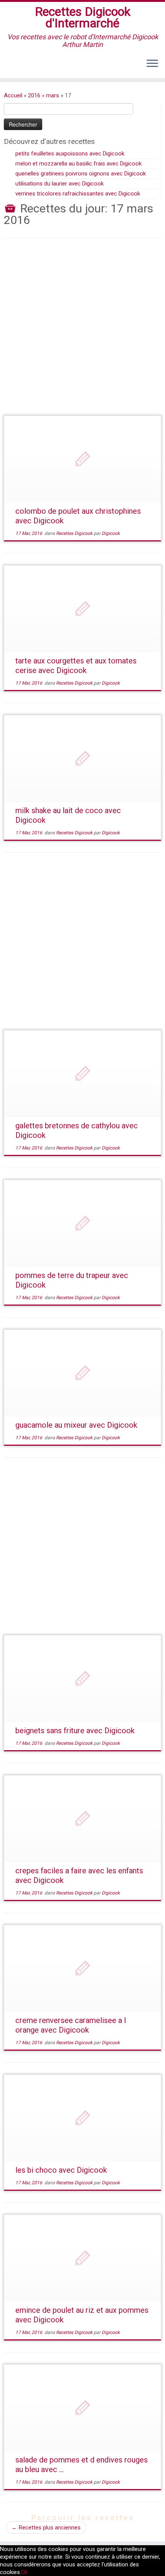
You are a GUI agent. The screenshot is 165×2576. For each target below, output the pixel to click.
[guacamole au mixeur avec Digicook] (82, 1373)
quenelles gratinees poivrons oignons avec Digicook (81, 174)
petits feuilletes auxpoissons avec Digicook (70, 154)
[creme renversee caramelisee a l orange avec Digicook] (82, 1969)
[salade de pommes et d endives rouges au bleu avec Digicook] (82, 2408)
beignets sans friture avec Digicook (75, 1731)
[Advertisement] (82, 333)
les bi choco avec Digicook (61, 2170)
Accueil (13, 95)
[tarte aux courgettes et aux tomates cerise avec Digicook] (82, 609)
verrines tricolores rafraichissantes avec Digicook (78, 194)
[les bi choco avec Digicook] (82, 2118)
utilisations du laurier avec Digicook (59, 184)
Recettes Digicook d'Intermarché (83, 18)
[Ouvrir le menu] (152, 64)
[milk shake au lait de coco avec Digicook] (82, 759)
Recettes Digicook (75, 533)
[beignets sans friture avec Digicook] (82, 1679)
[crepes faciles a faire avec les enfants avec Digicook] (82, 1819)
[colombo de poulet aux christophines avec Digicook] (82, 459)
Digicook (111, 533)
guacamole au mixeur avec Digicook (76, 1425)
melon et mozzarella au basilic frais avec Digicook (78, 164)
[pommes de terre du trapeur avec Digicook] (82, 1224)
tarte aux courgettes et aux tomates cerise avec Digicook (76, 666)
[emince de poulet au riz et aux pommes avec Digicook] (82, 2258)
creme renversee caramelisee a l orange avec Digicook (71, 2025)
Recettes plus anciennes (46, 2528)
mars (53, 95)
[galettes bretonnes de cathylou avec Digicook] (82, 1074)
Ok (24, 2572)
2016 (34, 95)
